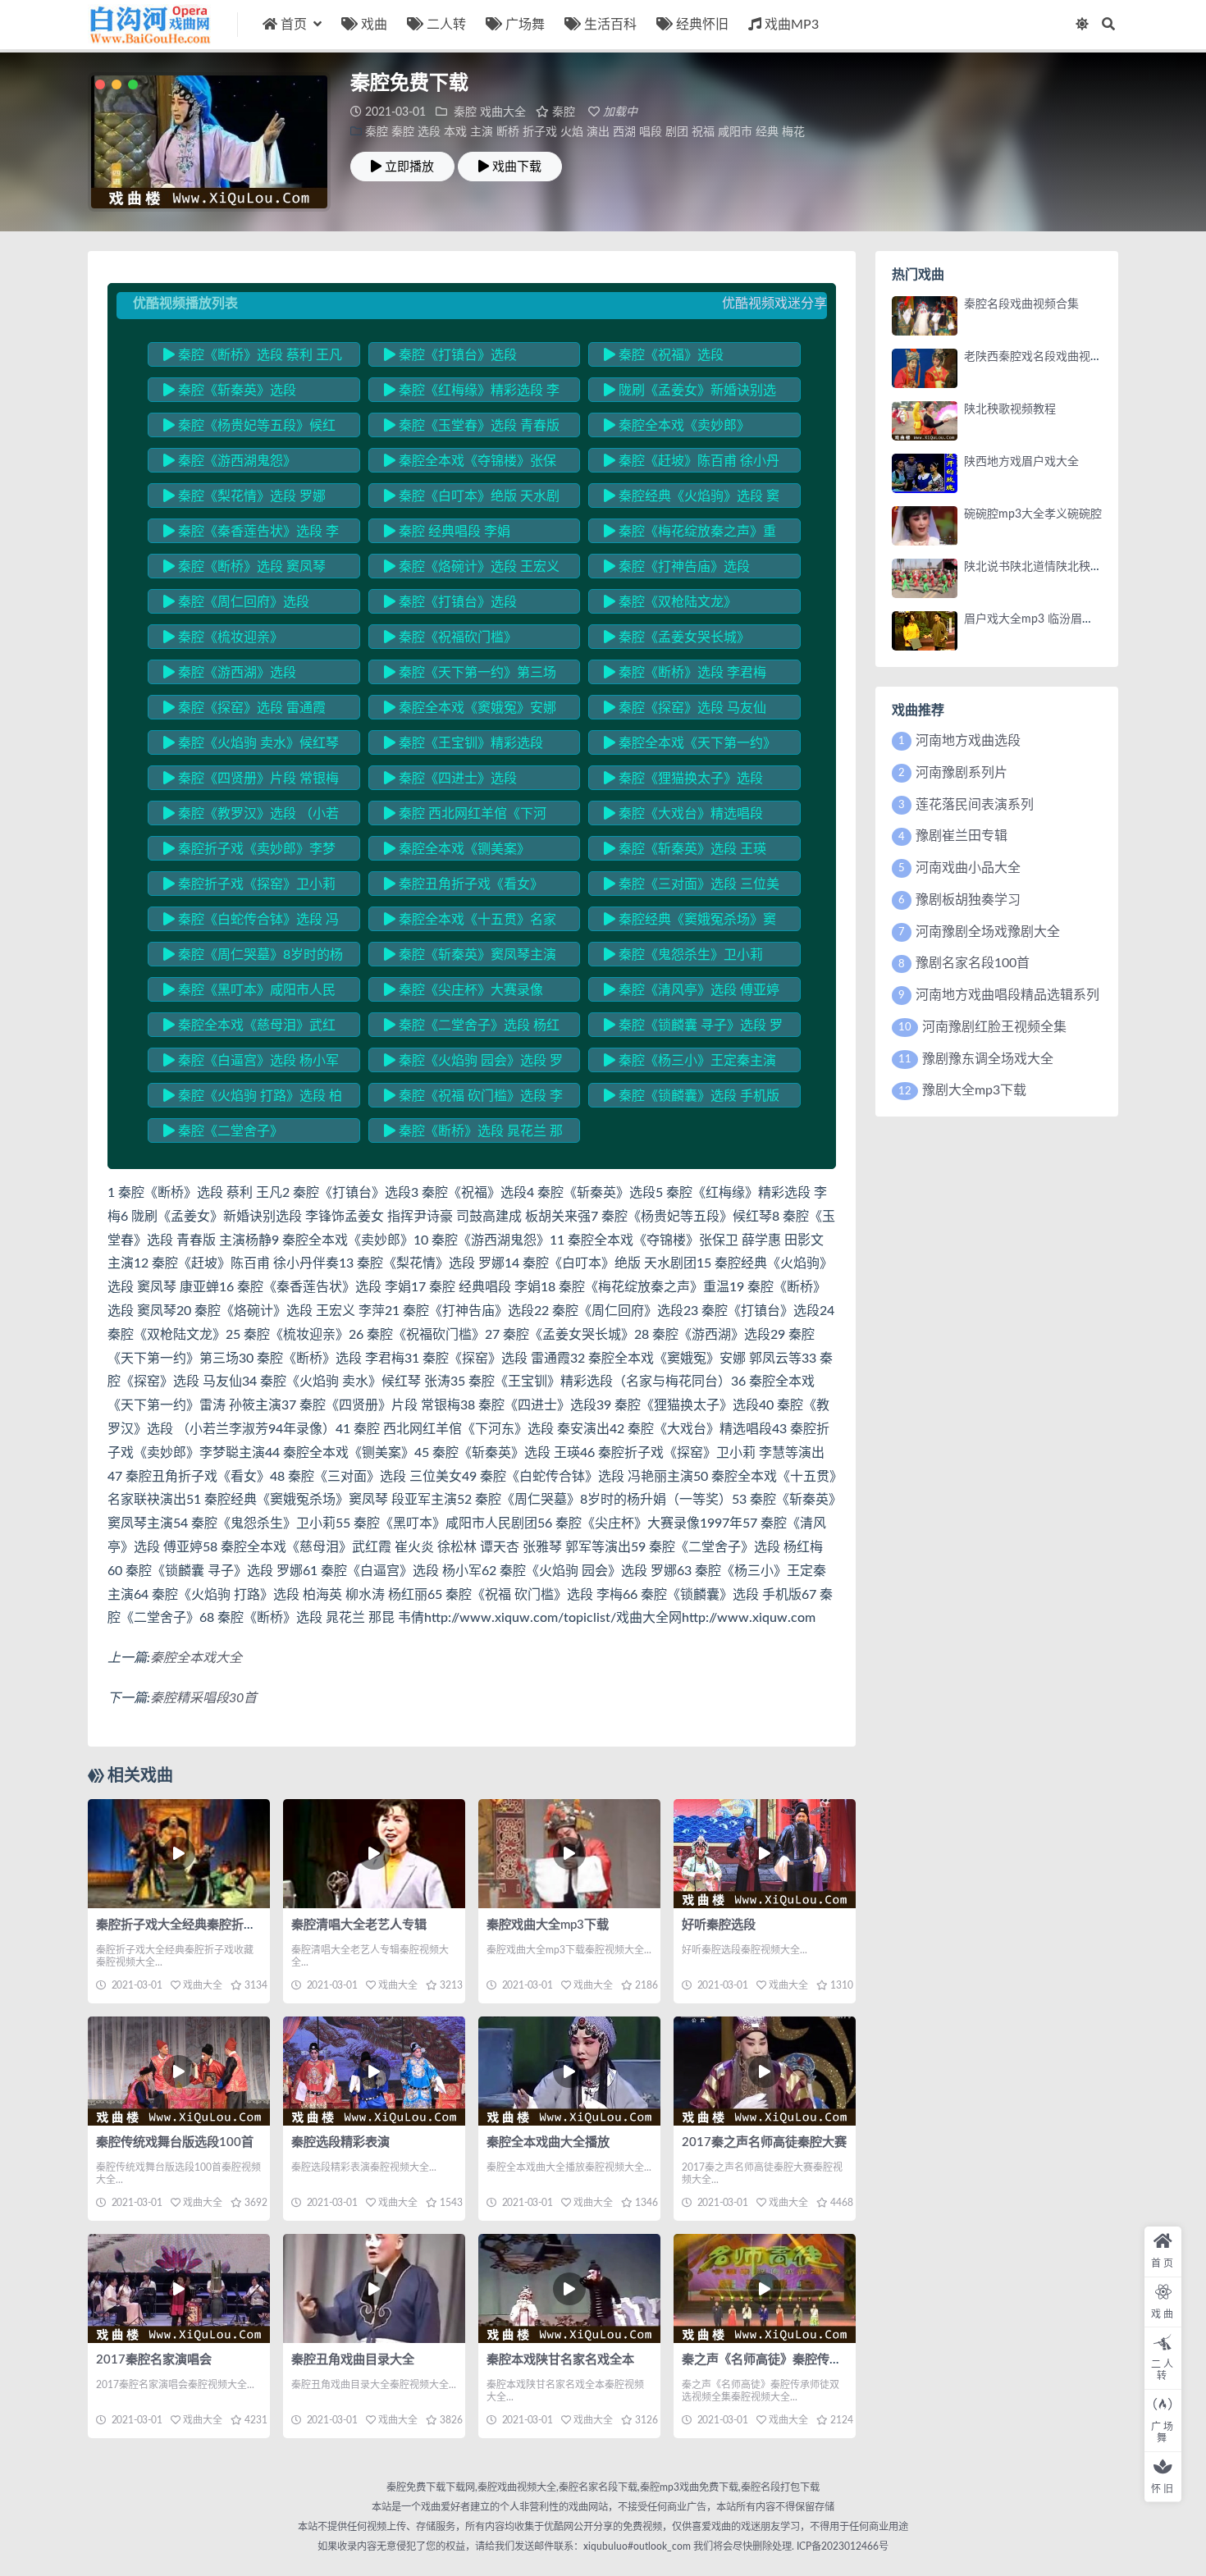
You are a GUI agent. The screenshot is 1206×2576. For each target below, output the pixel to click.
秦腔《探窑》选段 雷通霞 (250, 708)
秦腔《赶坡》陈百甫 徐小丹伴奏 (692, 464)
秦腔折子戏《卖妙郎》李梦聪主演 (249, 852)
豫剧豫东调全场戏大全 (988, 1059)
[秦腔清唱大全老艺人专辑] (374, 1854)
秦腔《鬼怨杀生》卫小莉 (689, 955)
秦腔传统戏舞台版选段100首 (175, 2142)
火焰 (572, 132)
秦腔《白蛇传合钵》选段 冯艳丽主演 (251, 922)
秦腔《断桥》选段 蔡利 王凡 (258, 355)
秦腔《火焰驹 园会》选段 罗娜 (473, 1063)
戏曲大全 (503, 112)
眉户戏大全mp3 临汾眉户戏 (1035, 619)
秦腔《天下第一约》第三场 (476, 673)
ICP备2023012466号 (841, 2546)
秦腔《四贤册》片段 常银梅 (257, 779)
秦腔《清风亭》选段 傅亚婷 (697, 990)
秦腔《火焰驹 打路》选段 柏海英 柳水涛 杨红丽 (253, 1098)
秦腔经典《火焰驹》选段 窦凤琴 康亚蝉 (692, 499)
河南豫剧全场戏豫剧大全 (988, 932)
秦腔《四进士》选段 (456, 779)
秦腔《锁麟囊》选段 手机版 (697, 1096)
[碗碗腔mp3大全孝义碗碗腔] (925, 526)
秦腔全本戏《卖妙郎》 (683, 426)
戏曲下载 (517, 167)
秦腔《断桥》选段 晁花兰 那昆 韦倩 (473, 1134)
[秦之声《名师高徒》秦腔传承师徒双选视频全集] (765, 2288)
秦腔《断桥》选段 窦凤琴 (250, 567)
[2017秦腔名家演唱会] (179, 2288)
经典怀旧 (702, 25)
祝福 (703, 132)
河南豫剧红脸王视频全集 (994, 1027)
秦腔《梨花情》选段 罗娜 (250, 496)
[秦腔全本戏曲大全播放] (569, 2071)
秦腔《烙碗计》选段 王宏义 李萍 (472, 569)
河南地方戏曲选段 (968, 741)
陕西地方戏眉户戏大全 (1021, 462)
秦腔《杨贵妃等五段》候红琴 (249, 428)
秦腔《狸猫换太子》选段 (689, 779)
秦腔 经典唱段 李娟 (453, 532)
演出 (598, 132)
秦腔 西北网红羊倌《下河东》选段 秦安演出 (465, 816)
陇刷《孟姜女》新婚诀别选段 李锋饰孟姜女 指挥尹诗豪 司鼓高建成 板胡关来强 (694, 393)
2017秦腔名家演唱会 (154, 2360)
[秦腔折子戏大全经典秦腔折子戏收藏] (179, 1854)
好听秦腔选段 (719, 1925)
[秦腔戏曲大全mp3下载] (569, 1854)
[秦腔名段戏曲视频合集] (925, 316)
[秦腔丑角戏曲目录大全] (374, 2288)
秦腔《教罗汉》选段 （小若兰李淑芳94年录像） (251, 816)
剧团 (677, 132)
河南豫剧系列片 (962, 773)
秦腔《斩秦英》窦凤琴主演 (476, 955)
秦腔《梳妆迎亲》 (229, 637)
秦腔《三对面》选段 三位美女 (692, 887)
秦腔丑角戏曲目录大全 (353, 2360)
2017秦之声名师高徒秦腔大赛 (764, 2142)
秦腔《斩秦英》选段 (235, 391)
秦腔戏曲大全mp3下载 (548, 1925)
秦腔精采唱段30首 (203, 1698)
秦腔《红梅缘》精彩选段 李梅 (472, 393)
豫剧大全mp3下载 (974, 1090)
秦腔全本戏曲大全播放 (548, 2142)
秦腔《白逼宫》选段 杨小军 (257, 1061)
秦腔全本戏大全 (196, 1658)
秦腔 (465, 112)
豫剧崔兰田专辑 (962, 836)
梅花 (793, 132)
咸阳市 (735, 132)
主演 (482, 132)
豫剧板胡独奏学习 (968, 900)
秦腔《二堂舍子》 (229, 1131)
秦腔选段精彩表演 (340, 2142)
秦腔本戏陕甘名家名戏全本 (560, 2360)
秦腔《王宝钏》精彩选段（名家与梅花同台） (464, 746)
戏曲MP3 (792, 25)
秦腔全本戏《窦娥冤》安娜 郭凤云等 (470, 710)
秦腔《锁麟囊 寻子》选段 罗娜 (693, 1028)
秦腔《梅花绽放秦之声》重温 (690, 534)
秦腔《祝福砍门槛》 (456, 637)
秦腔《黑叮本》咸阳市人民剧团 (249, 993)
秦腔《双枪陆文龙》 (676, 602)
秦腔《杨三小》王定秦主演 (696, 1061)
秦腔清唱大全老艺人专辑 (359, 1925)
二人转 (446, 25)
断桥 (508, 132)
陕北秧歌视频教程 (1010, 409)
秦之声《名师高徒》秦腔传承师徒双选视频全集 (811, 2360)
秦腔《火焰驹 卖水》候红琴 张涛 (251, 746)
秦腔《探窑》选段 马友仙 (691, 708)
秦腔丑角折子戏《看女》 (469, 884)
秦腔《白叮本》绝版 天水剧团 (472, 499)
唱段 (651, 132)
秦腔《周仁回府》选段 (242, 602)
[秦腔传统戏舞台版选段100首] (179, 2071)
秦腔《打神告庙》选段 (683, 567)
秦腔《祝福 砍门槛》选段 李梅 (473, 1098)
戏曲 (374, 25)
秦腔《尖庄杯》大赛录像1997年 (464, 993)
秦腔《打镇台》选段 (456, 355)
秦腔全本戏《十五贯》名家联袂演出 (470, 922)
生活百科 (610, 25)
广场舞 (525, 25)
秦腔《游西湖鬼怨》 (235, 461)
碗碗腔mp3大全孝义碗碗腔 (1033, 514)
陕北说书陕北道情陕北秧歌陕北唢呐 (1056, 567)
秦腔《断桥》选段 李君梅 (691, 673)
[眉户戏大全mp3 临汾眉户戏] (925, 631)
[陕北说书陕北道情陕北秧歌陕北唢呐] (925, 578)
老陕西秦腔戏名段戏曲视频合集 (1044, 357)
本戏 (455, 132)
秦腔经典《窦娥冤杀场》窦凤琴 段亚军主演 (690, 922)
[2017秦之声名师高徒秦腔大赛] (765, 2071)
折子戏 (540, 132)
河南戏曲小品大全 (968, 868)
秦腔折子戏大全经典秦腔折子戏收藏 (194, 1925)
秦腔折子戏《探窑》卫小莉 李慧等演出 (249, 887)
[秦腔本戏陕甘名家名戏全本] (569, 2288)
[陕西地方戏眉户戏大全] (925, 473)
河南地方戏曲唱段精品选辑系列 (1007, 995)
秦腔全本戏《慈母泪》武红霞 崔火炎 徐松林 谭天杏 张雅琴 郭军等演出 (249, 1028)
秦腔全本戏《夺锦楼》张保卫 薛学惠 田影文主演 (470, 464)
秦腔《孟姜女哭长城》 (683, 637)
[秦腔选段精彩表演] (374, 2071)
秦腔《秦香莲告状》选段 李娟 (251, 534)
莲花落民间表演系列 (975, 805)
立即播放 (409, 167)
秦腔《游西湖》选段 (235, 673)
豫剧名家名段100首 (973, 963)
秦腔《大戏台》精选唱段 (689, 814)
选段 (429, 132)
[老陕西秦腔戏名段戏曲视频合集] (925, 368)
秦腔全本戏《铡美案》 (463, 849)
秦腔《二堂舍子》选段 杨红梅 (472, 1028)
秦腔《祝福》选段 (669, 355)
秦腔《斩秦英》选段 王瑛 (691, 849)
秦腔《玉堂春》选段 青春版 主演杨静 (472, 428)
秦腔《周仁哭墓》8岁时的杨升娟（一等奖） (253, 957)
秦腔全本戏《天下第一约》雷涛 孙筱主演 (690, 746)
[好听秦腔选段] (765, 1854)
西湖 (624, 132)
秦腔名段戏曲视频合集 (1021, 304)
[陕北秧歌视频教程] (925, 421)
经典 (767, 132)
